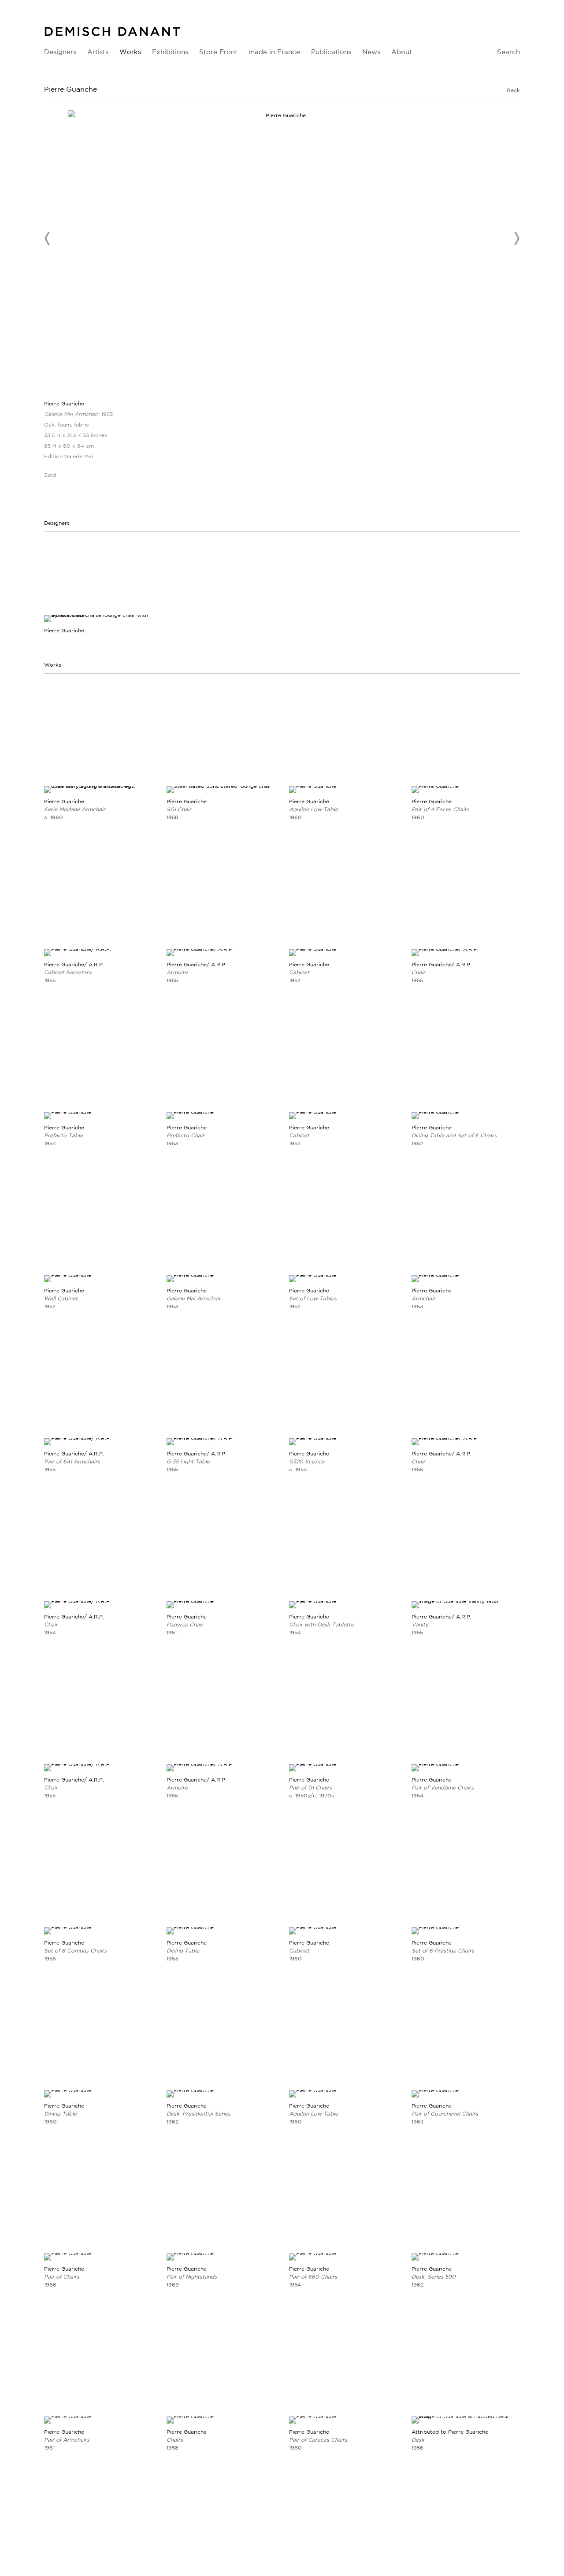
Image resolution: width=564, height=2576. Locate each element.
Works (130, 52)
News (371, 52)
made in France (274, 52)
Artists (98, 52)
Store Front (218, 52)
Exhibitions (170, 52)
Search (508, 52)
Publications (331, 52)
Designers (60, 52)
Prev (48, 238)
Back (513, 90)
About (402, 52)
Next (516, 238)
